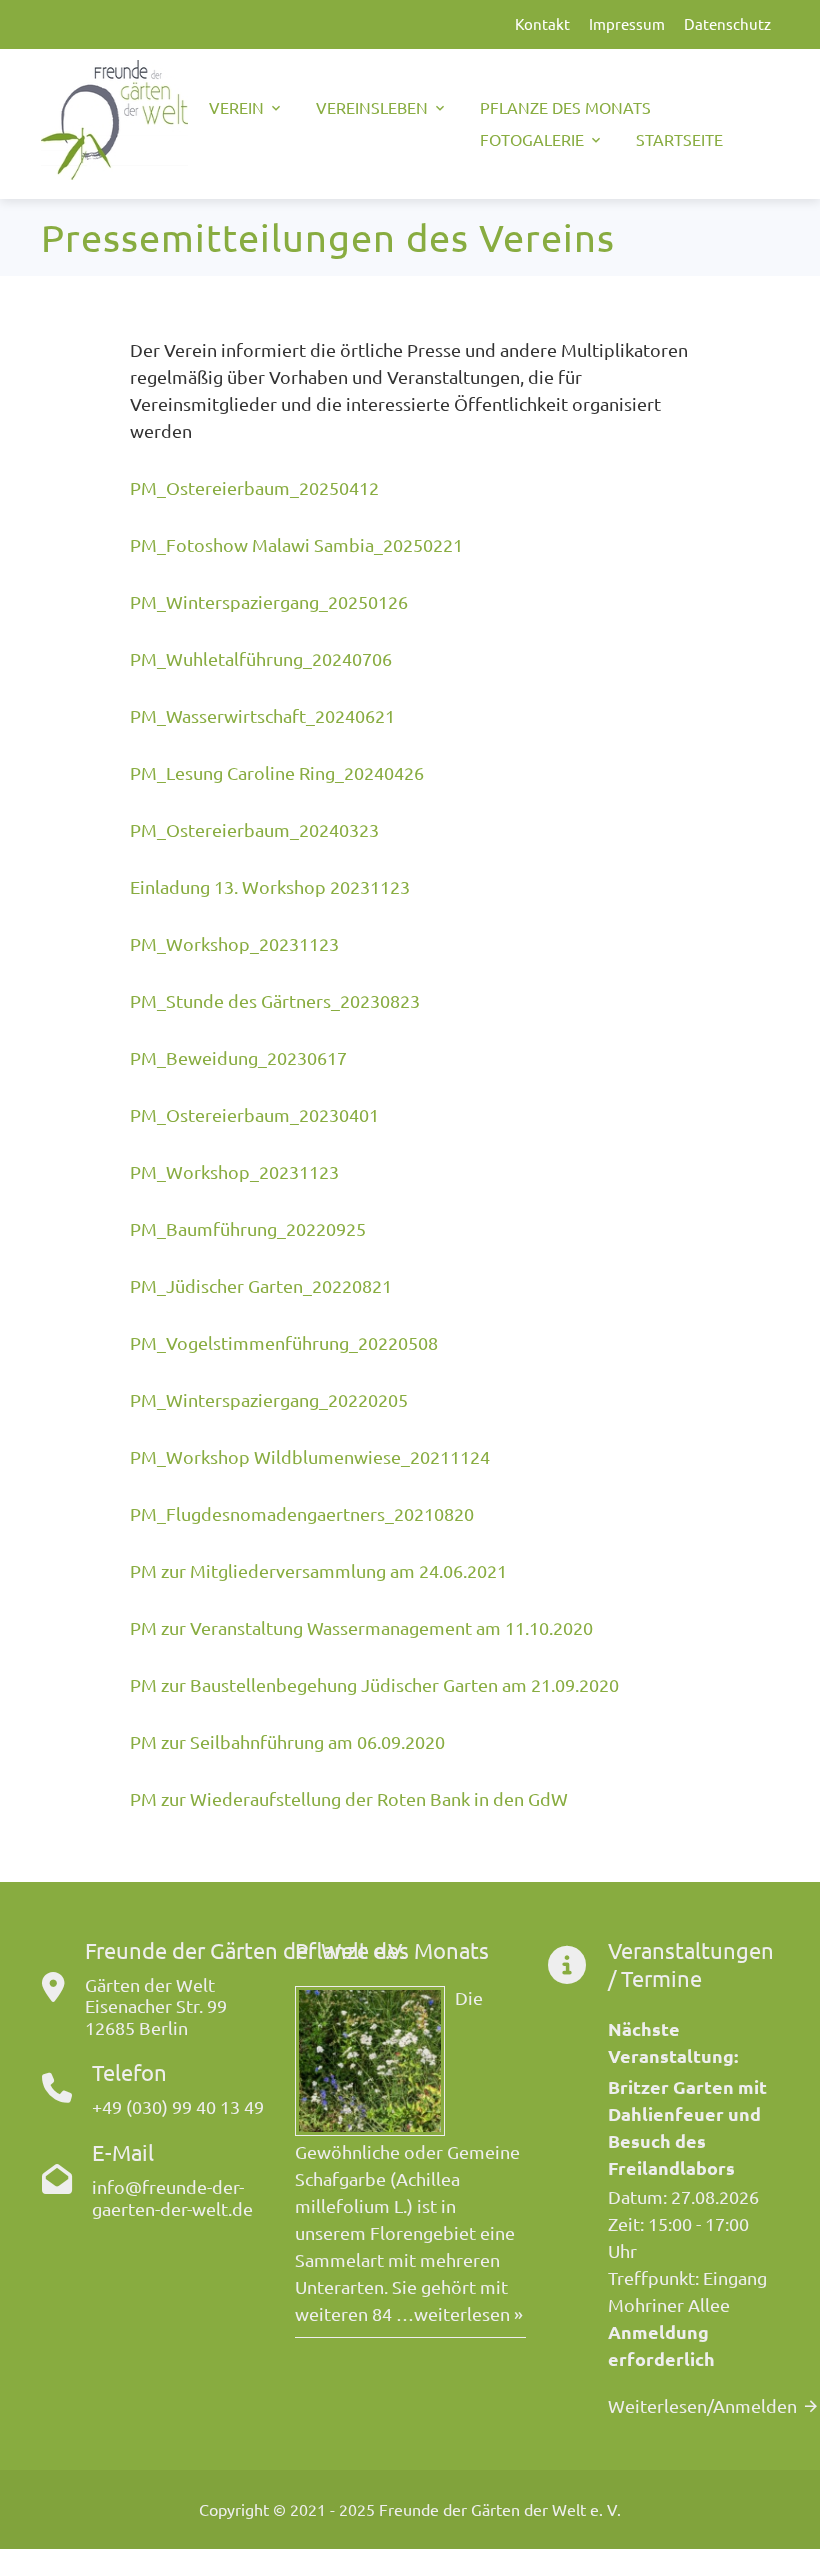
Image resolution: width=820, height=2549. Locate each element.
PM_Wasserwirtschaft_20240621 (262, 715)
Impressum (627, 23)
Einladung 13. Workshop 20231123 (270, 886)
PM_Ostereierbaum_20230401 (254, 1114)
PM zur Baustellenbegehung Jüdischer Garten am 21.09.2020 (374, 1684)
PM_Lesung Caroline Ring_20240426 (277, 772)
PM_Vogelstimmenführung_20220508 (284, 1342)
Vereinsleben (372, 107)
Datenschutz (727, 23)
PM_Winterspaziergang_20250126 (269, 601)
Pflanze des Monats (565, 107)
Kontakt (542, 23)
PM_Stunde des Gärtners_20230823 (275, 1000)
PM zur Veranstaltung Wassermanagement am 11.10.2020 (361, 1627)
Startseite (679, 139)
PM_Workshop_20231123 (234, 943)
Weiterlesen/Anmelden (702, 2405)
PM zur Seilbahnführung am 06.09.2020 (287, 1741)
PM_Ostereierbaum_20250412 (254, 487)
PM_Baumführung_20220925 (248, 1228)
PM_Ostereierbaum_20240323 (254, 829)
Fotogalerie (532, 139)
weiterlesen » (468, 2313)
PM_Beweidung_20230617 (238, 1057)
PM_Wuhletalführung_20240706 (261, 658)
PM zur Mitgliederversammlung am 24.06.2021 (318, 1570)
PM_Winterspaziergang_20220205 (269, 1399)
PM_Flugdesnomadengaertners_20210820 (302, 1513)
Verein (236, 107)
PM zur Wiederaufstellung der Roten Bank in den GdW (349, 1798)
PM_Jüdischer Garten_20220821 (261, 1285)
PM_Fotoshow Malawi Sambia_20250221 (296, 544)
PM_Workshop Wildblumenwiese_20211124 (310, 1456)
